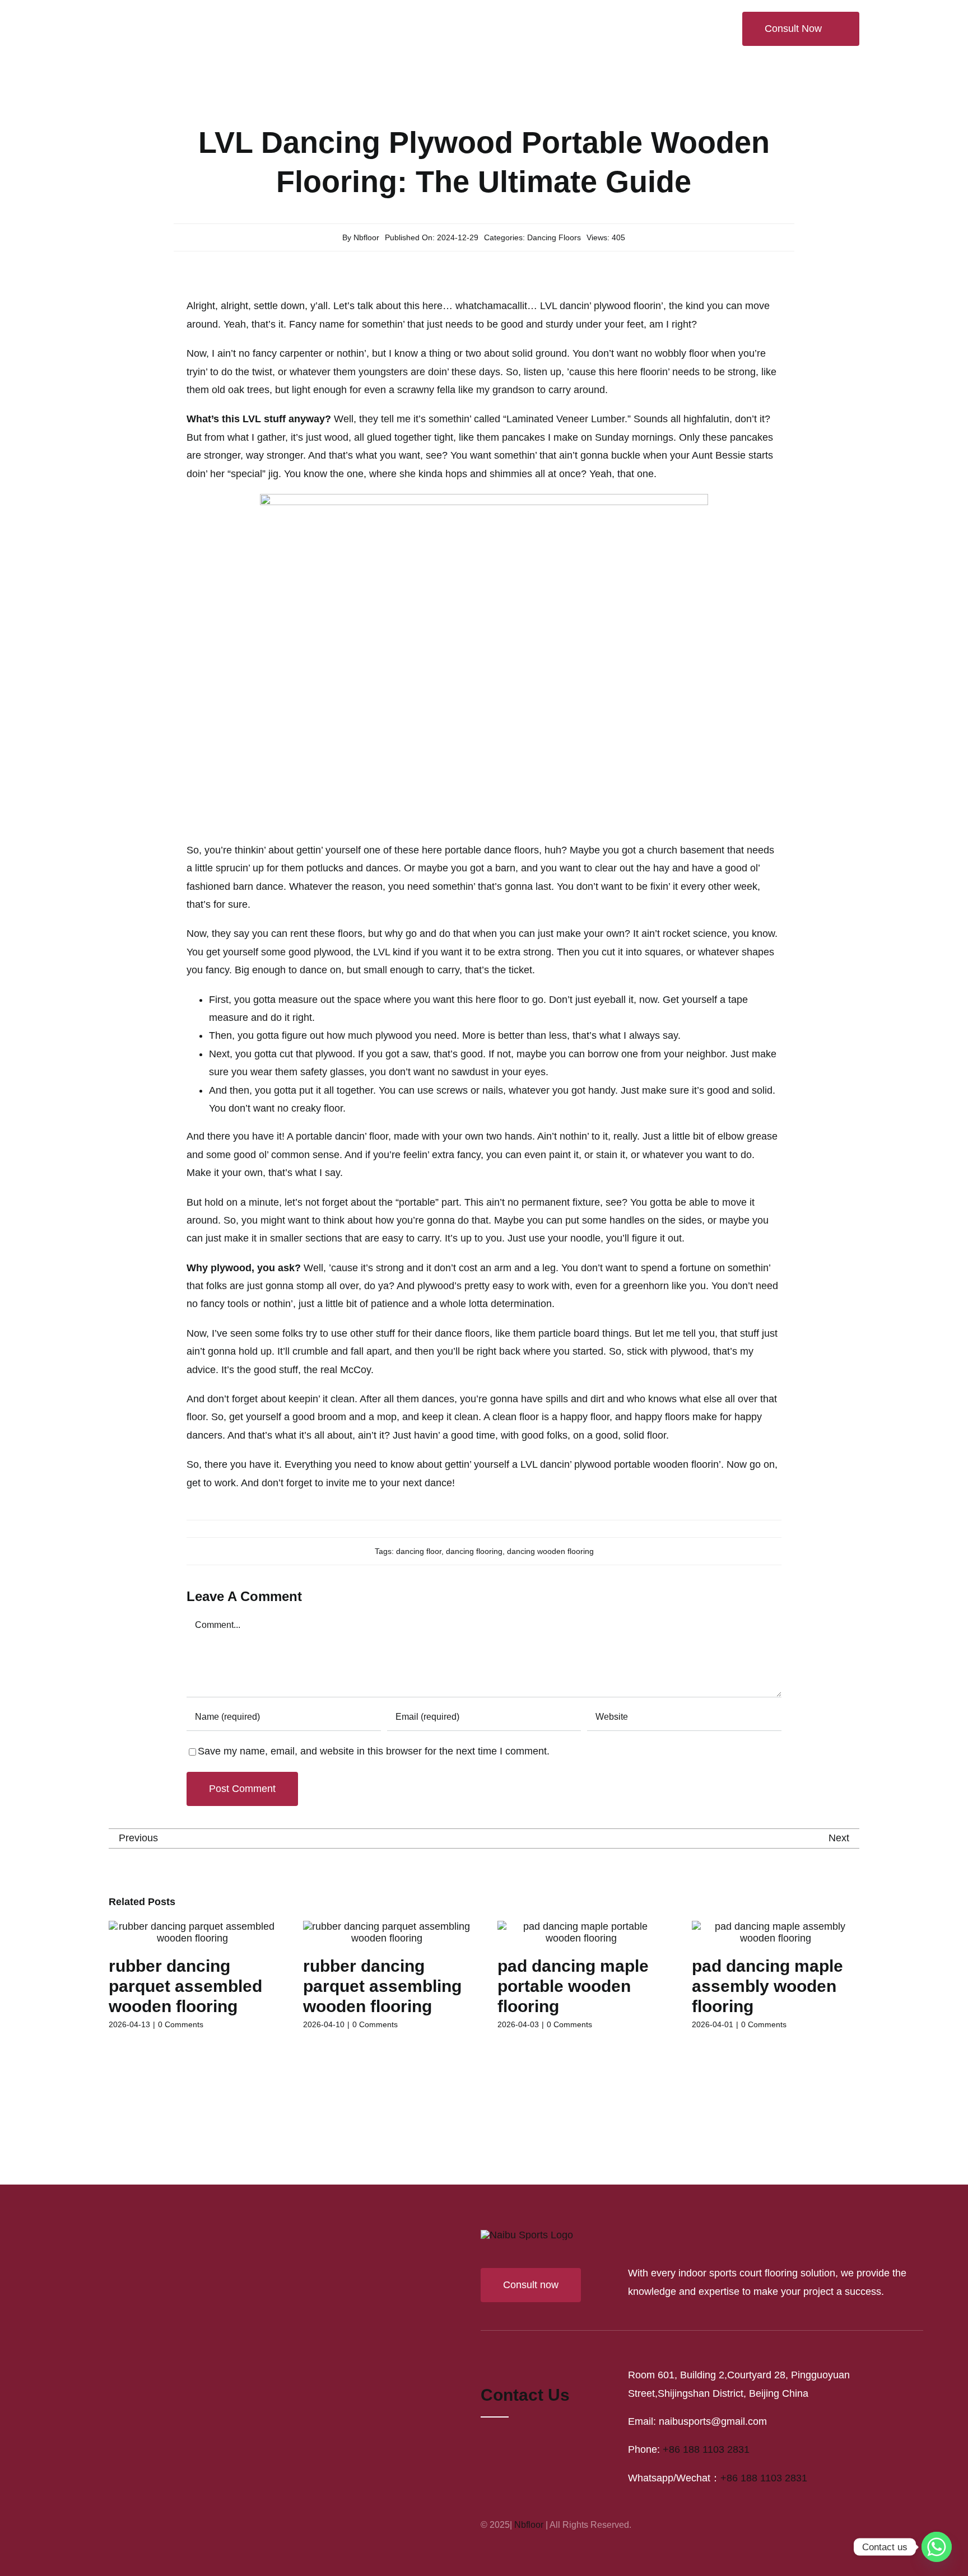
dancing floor (419, 1551)
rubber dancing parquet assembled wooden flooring (185, 1986)
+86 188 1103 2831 (706, 2345)
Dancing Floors (554, 237)
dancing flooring (474, 1551)
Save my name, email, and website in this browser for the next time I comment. (374, 1751)
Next (839, 1838)
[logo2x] (172, 15)
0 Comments (181, 2024)
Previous (138, 1838)
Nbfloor (366, 237)
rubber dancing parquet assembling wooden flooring (382, 1986)
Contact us (525, 2290)
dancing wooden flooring (550, 1551)
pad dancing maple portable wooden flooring (573, 1986)
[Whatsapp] (937, 2547)
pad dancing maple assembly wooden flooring (767, 1986)
